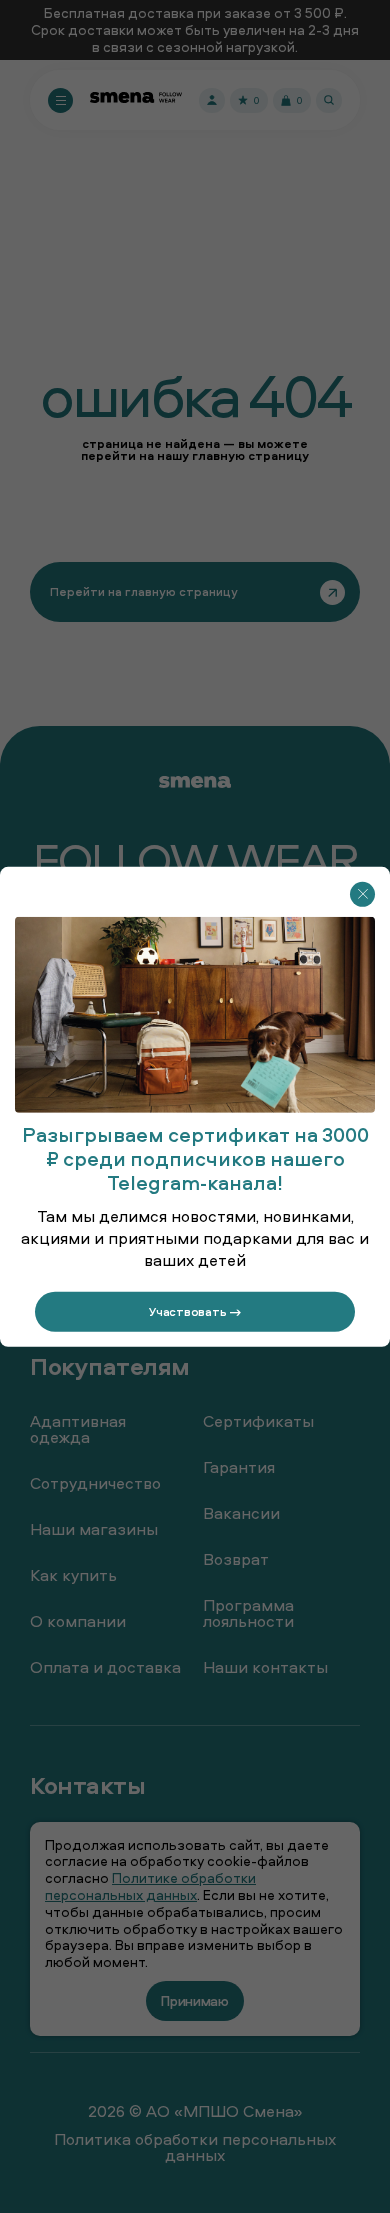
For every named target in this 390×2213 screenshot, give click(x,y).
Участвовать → (195, 1310)
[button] (362, 893)
